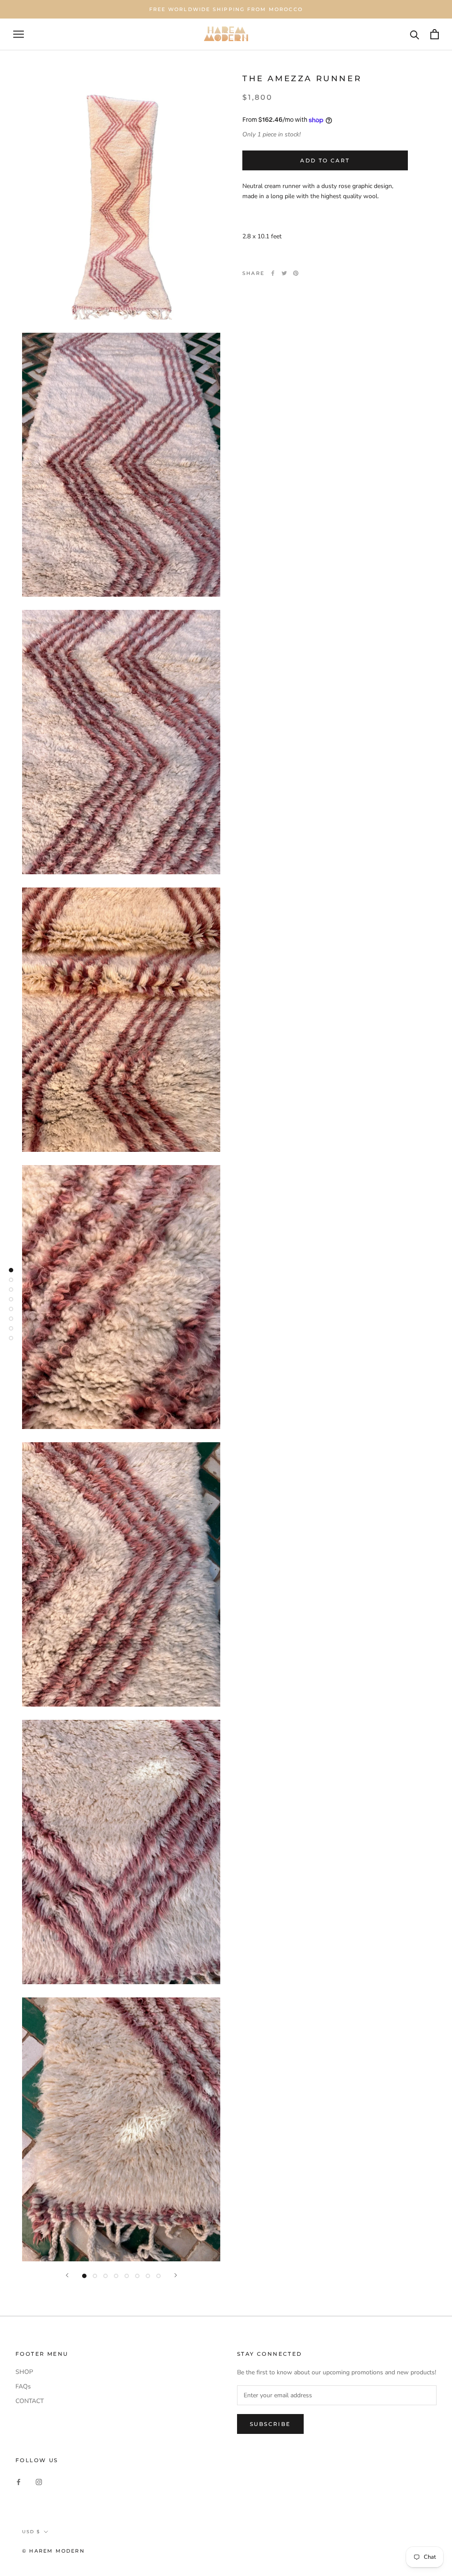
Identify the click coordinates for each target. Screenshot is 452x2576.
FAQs (23, 2386)
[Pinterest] (296, 273)
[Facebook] (273, 273)
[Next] (176, 2275)
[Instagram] (39, 2481)
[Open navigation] (19, 34)
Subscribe (270, 2424)
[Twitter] (284, 273)
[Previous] (67, 2275)
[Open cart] (435, 34)
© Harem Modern (53, 2551)
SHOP (24, 2372)
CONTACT (30, 2401)
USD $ (31, 2532)
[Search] (415, 34)
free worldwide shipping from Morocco (226, 9)
